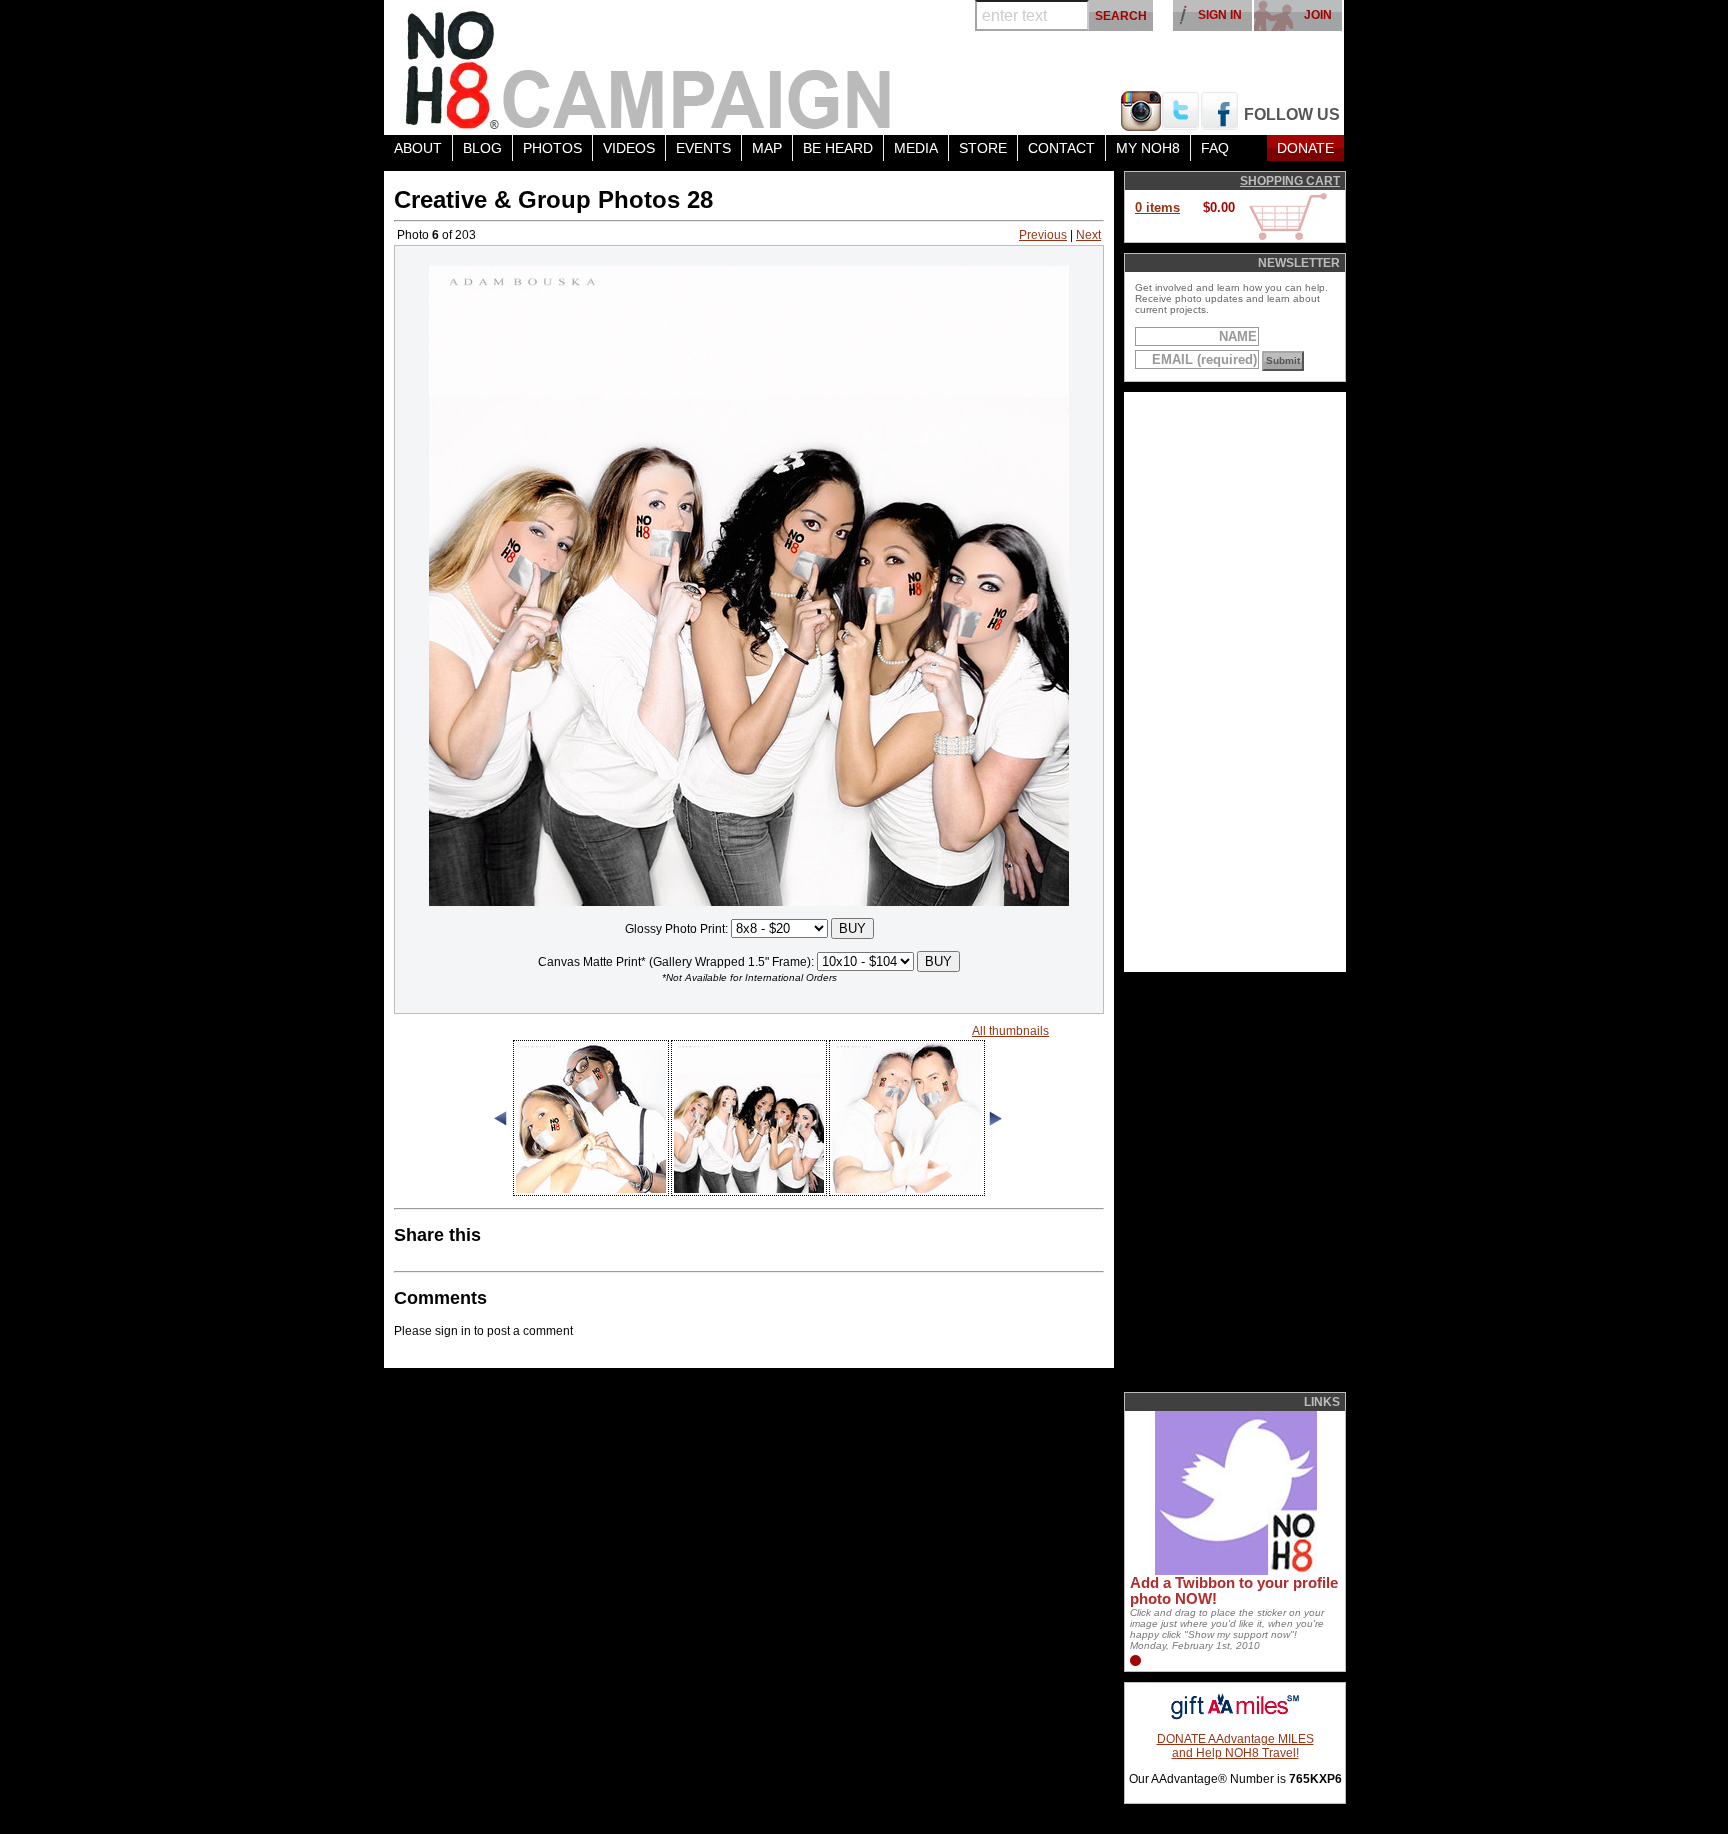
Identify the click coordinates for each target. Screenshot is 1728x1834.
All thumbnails (1010, 1031)
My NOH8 (1148, 148)
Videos (629, 148)
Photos (552, 148)
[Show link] (1234, 1571)
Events (703, 148)
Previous (1043, 235)
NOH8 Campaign (649, 67)
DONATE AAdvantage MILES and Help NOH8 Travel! (1235, 1746)
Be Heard (838, 148)
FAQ (1215, 148)
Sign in (1220, 15)
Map (767, 148)
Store (983, 148)
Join (1318, 15)
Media (916, 148)
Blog (482, 148)
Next (1088, 235)
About (418, 148)
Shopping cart (1290, 181)
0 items (1157, 207)
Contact (1061, 148)
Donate (1305, 148)
